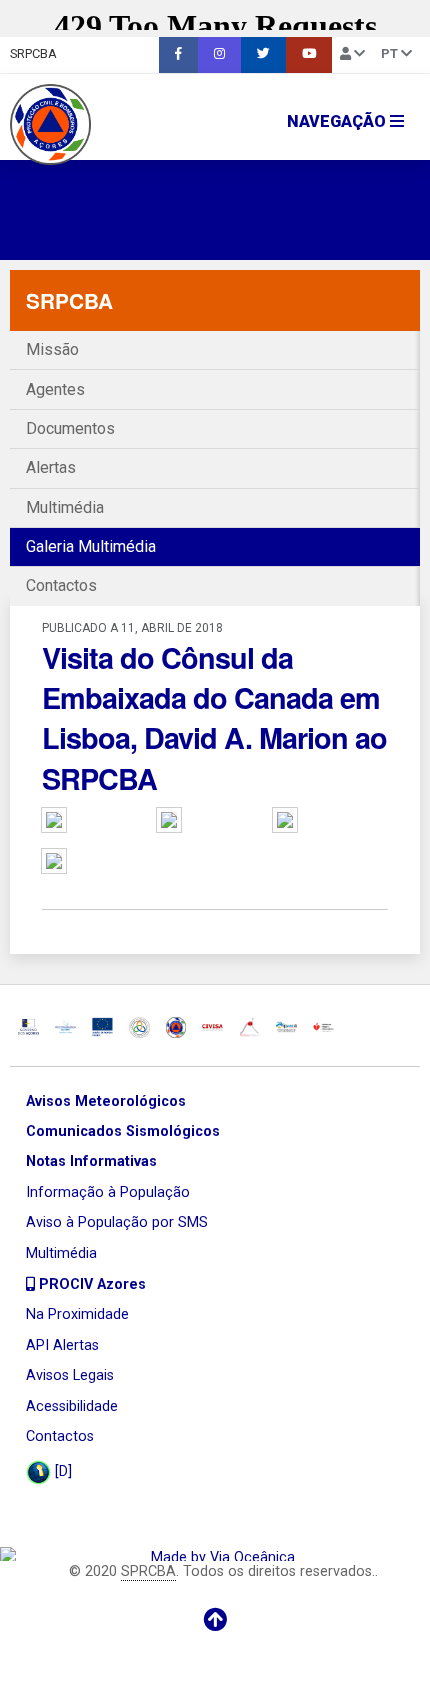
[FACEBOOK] (178, 55)
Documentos (70, 428)
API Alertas (62, 1345)
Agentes (55, 389)
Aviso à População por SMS (117, 1222)
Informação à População (108, 1192)
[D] (61, 1472)
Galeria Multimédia (91, 546)
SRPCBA (33, 53)
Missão (52, 349)
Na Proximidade (77, 1314)
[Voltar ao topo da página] (215, 1620)
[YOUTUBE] (309, 55)
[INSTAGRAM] (219, 55)
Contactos (61, 585)
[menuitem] (178, 55)
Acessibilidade (72, 1406)
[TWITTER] (263, 55)
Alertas (51, 467)
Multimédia (65, 507)
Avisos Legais (70, 1375)
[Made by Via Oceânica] (215, 1553)
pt (391, 53)
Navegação (338, 121)
